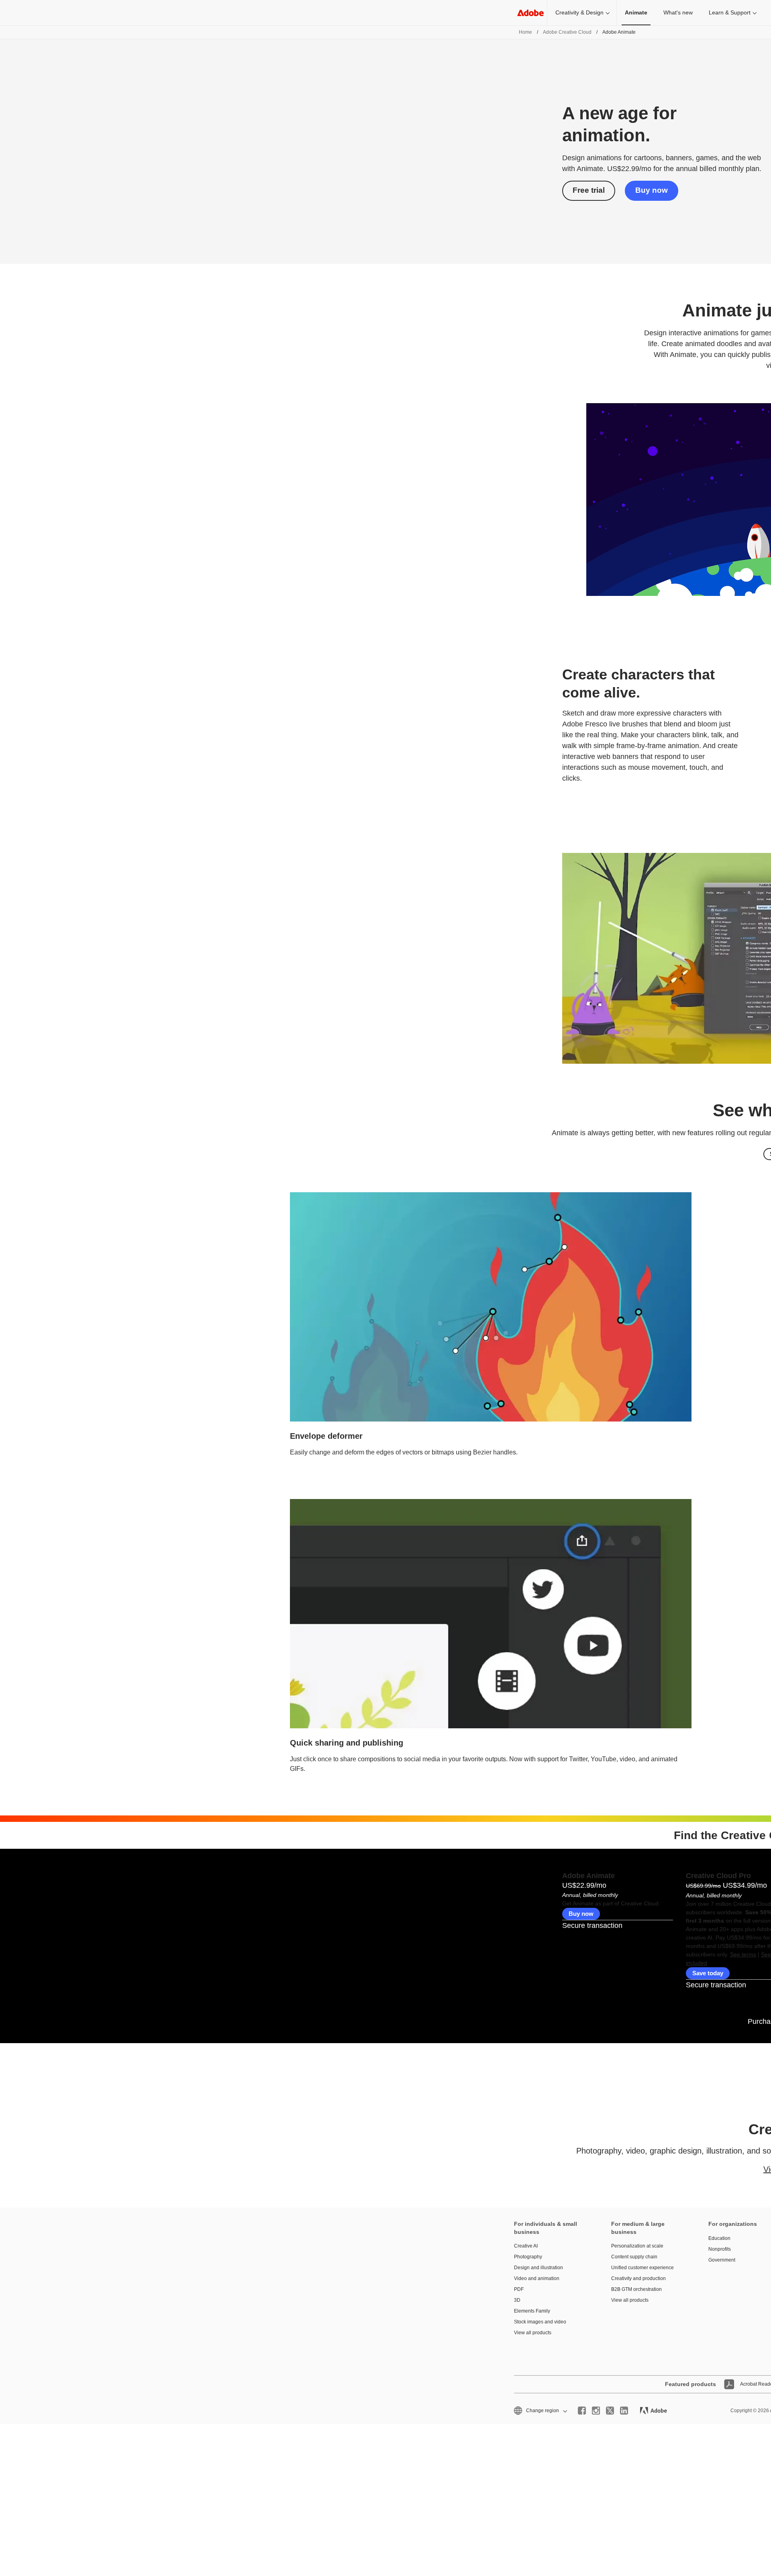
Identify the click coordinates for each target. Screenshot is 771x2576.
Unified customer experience (642, 2268)
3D (517, 2300)
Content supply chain (634, 2257)
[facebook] (582, 2411)
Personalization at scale (637, 2246)
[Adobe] (530, 13)
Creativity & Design (579, 12)
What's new (678, 12)
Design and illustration (538, 2268)
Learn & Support (730, 12)
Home (525, 32)
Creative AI (526, 2246)
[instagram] (596, 2411)
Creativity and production (638, 2278)
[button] (540, 2411)
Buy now (652, 190)
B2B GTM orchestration (636, 2289)
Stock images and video (540, 2322)
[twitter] (610, 2411)
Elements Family (532, 2311)
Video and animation (537, 2278)
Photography (528, 2257)
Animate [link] (636, 12)
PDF (519, 2289)
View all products (533, 2333)
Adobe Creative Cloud (567, 32)
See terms (743, 1954)
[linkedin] (624, 2411)
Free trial (589, 190)
